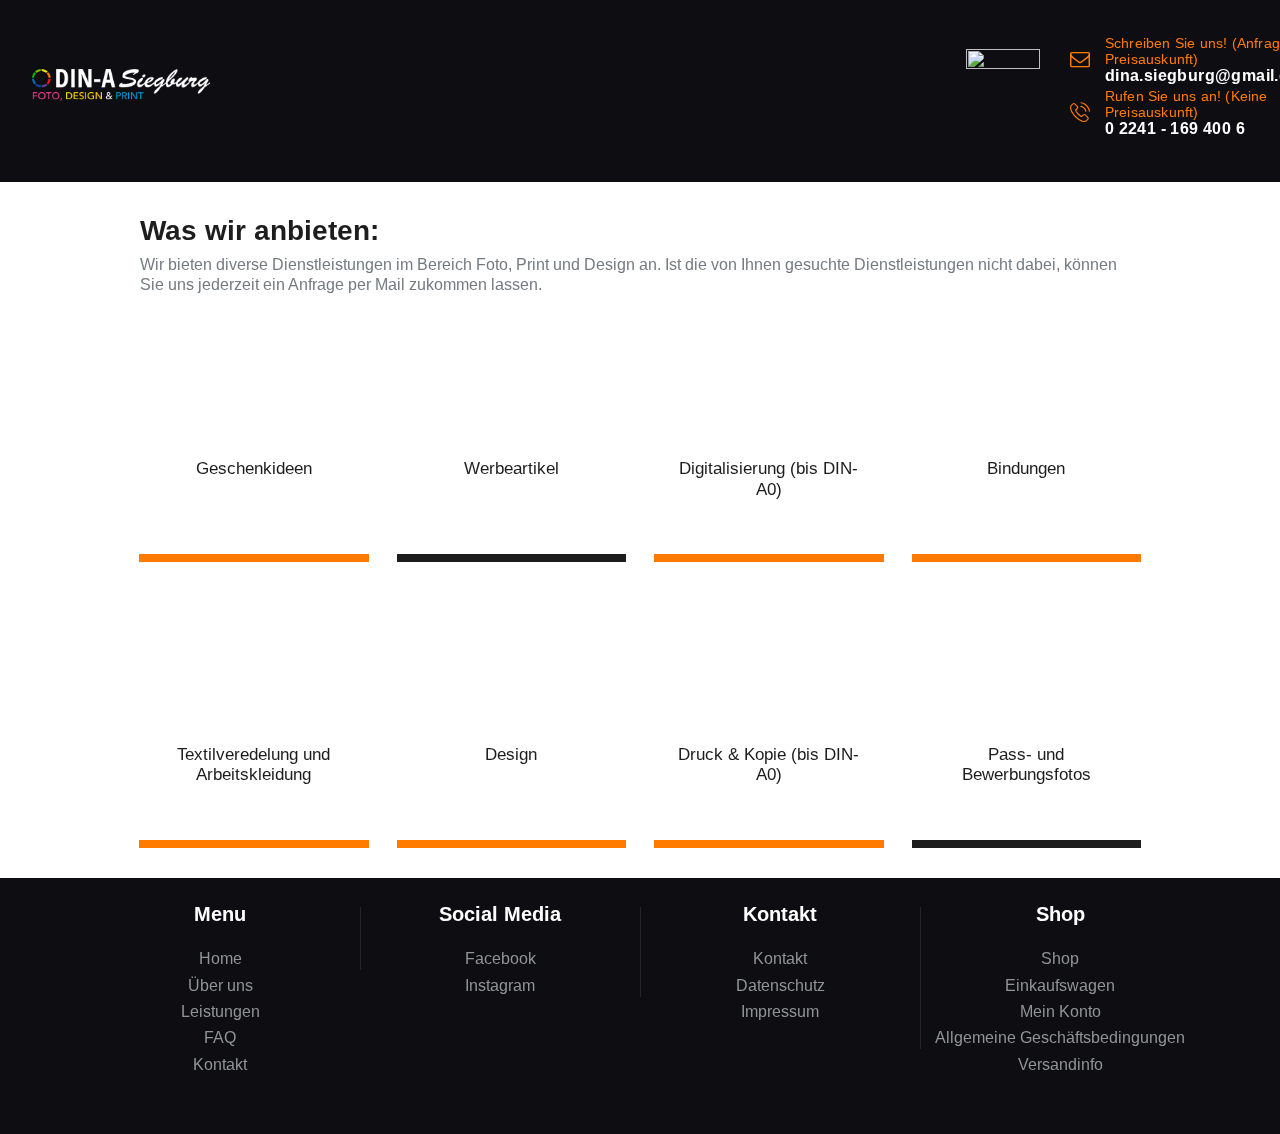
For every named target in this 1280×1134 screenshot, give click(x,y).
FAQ (220, 1037)
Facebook (500, 958)
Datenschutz (780, 985)
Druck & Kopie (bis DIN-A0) (768, 764)
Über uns (220, 985)
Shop (1060, 958)
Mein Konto (1060, 1011)
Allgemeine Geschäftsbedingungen (1060, 1037)
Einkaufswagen (1060, 985)
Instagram (500, 985)
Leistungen (220, 1011)
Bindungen (1026, 468)
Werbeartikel (511, 468)
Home (220, 958)
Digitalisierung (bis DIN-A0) (768, 478)
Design (511, 754)
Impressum (780, 1011)
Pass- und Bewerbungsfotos (1026, 764)
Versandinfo (1060, 1064)
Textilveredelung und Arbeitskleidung (253, 764)
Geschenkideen (254, 468)
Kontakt (220, 1064)
